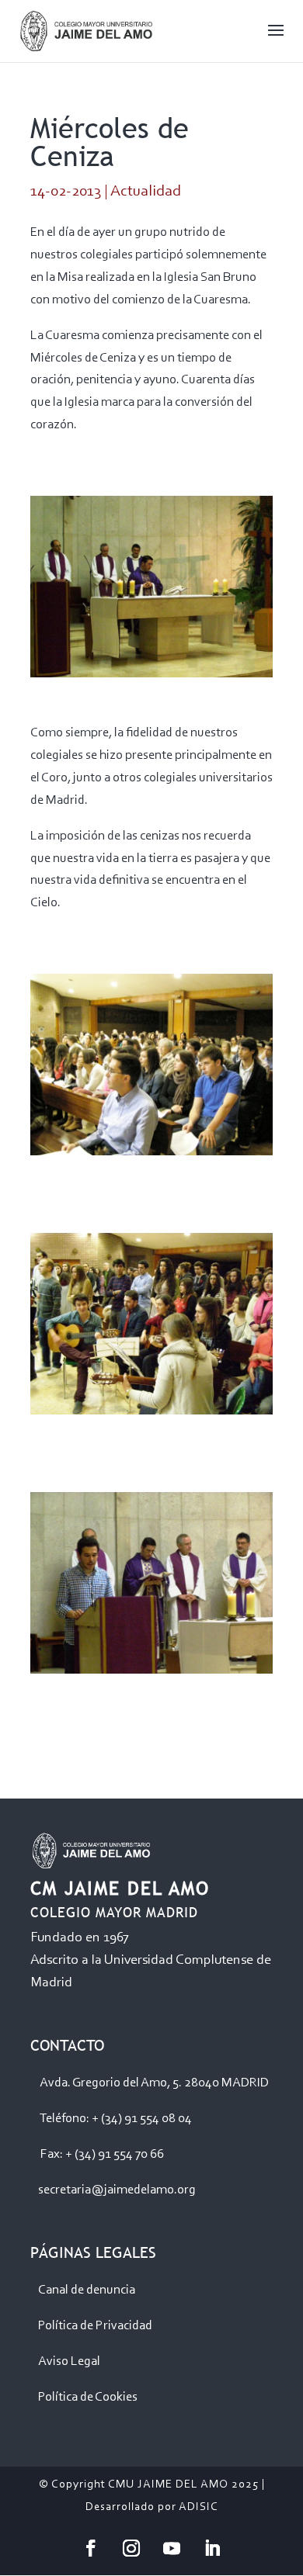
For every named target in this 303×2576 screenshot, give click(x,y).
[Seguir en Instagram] (131, 2548)
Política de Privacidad (95, 2326)
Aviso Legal (69, 2361)
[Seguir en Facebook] (91, 2548)
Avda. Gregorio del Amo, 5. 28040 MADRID (154, 2083)
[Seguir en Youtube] (172, 2548)
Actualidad (146, 192)
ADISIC (199, 2507)
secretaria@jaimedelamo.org (117, 2190)
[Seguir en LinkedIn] (212, 2548)
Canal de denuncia (87, 2290)
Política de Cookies (88, 2397)
